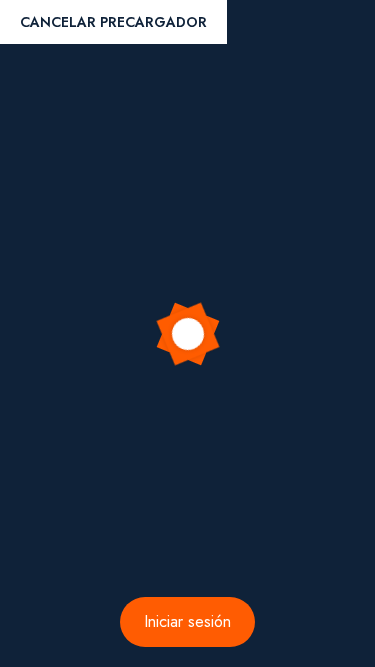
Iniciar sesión (187, 621)
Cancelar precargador (113, 22)
